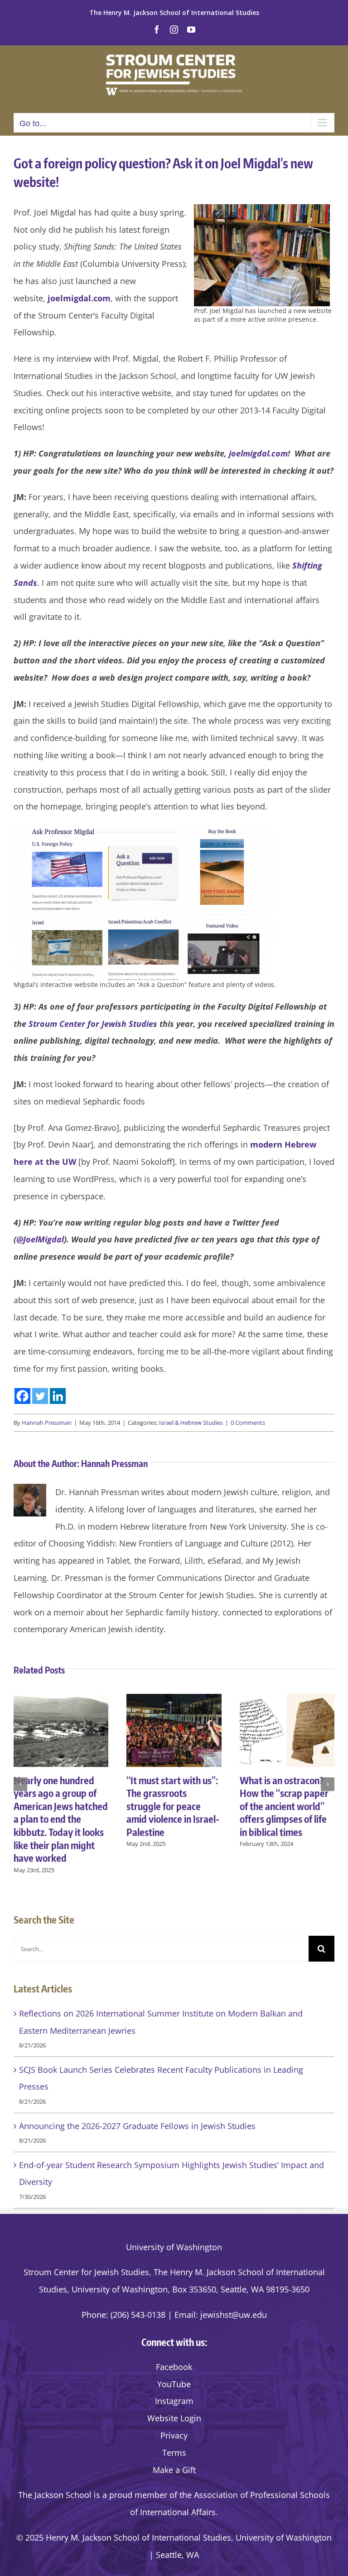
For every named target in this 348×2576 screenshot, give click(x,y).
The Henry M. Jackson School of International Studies (174, 12)
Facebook (174, 2367)
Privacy (174, 2435)
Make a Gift (174, 2470)
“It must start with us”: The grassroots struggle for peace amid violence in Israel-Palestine (173, 1806)
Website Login (174, 2418)
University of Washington (174, 2247)
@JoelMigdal (40, 1239)
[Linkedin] (58, 1396)
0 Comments (248, 1423)
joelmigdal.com (79, 298)
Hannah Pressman (47, 1423)
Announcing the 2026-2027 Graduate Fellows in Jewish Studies (137, 2126)
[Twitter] (40, 1396)
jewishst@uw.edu (234, 2315)
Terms (174, 2453)
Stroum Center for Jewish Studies (93, 1024)
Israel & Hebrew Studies (191, 1423)
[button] (20, 1784)
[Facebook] (22, 1396)
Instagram (174, 2401)
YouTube (174, 2384)
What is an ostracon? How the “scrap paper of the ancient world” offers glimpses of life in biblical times (284, 1806)
